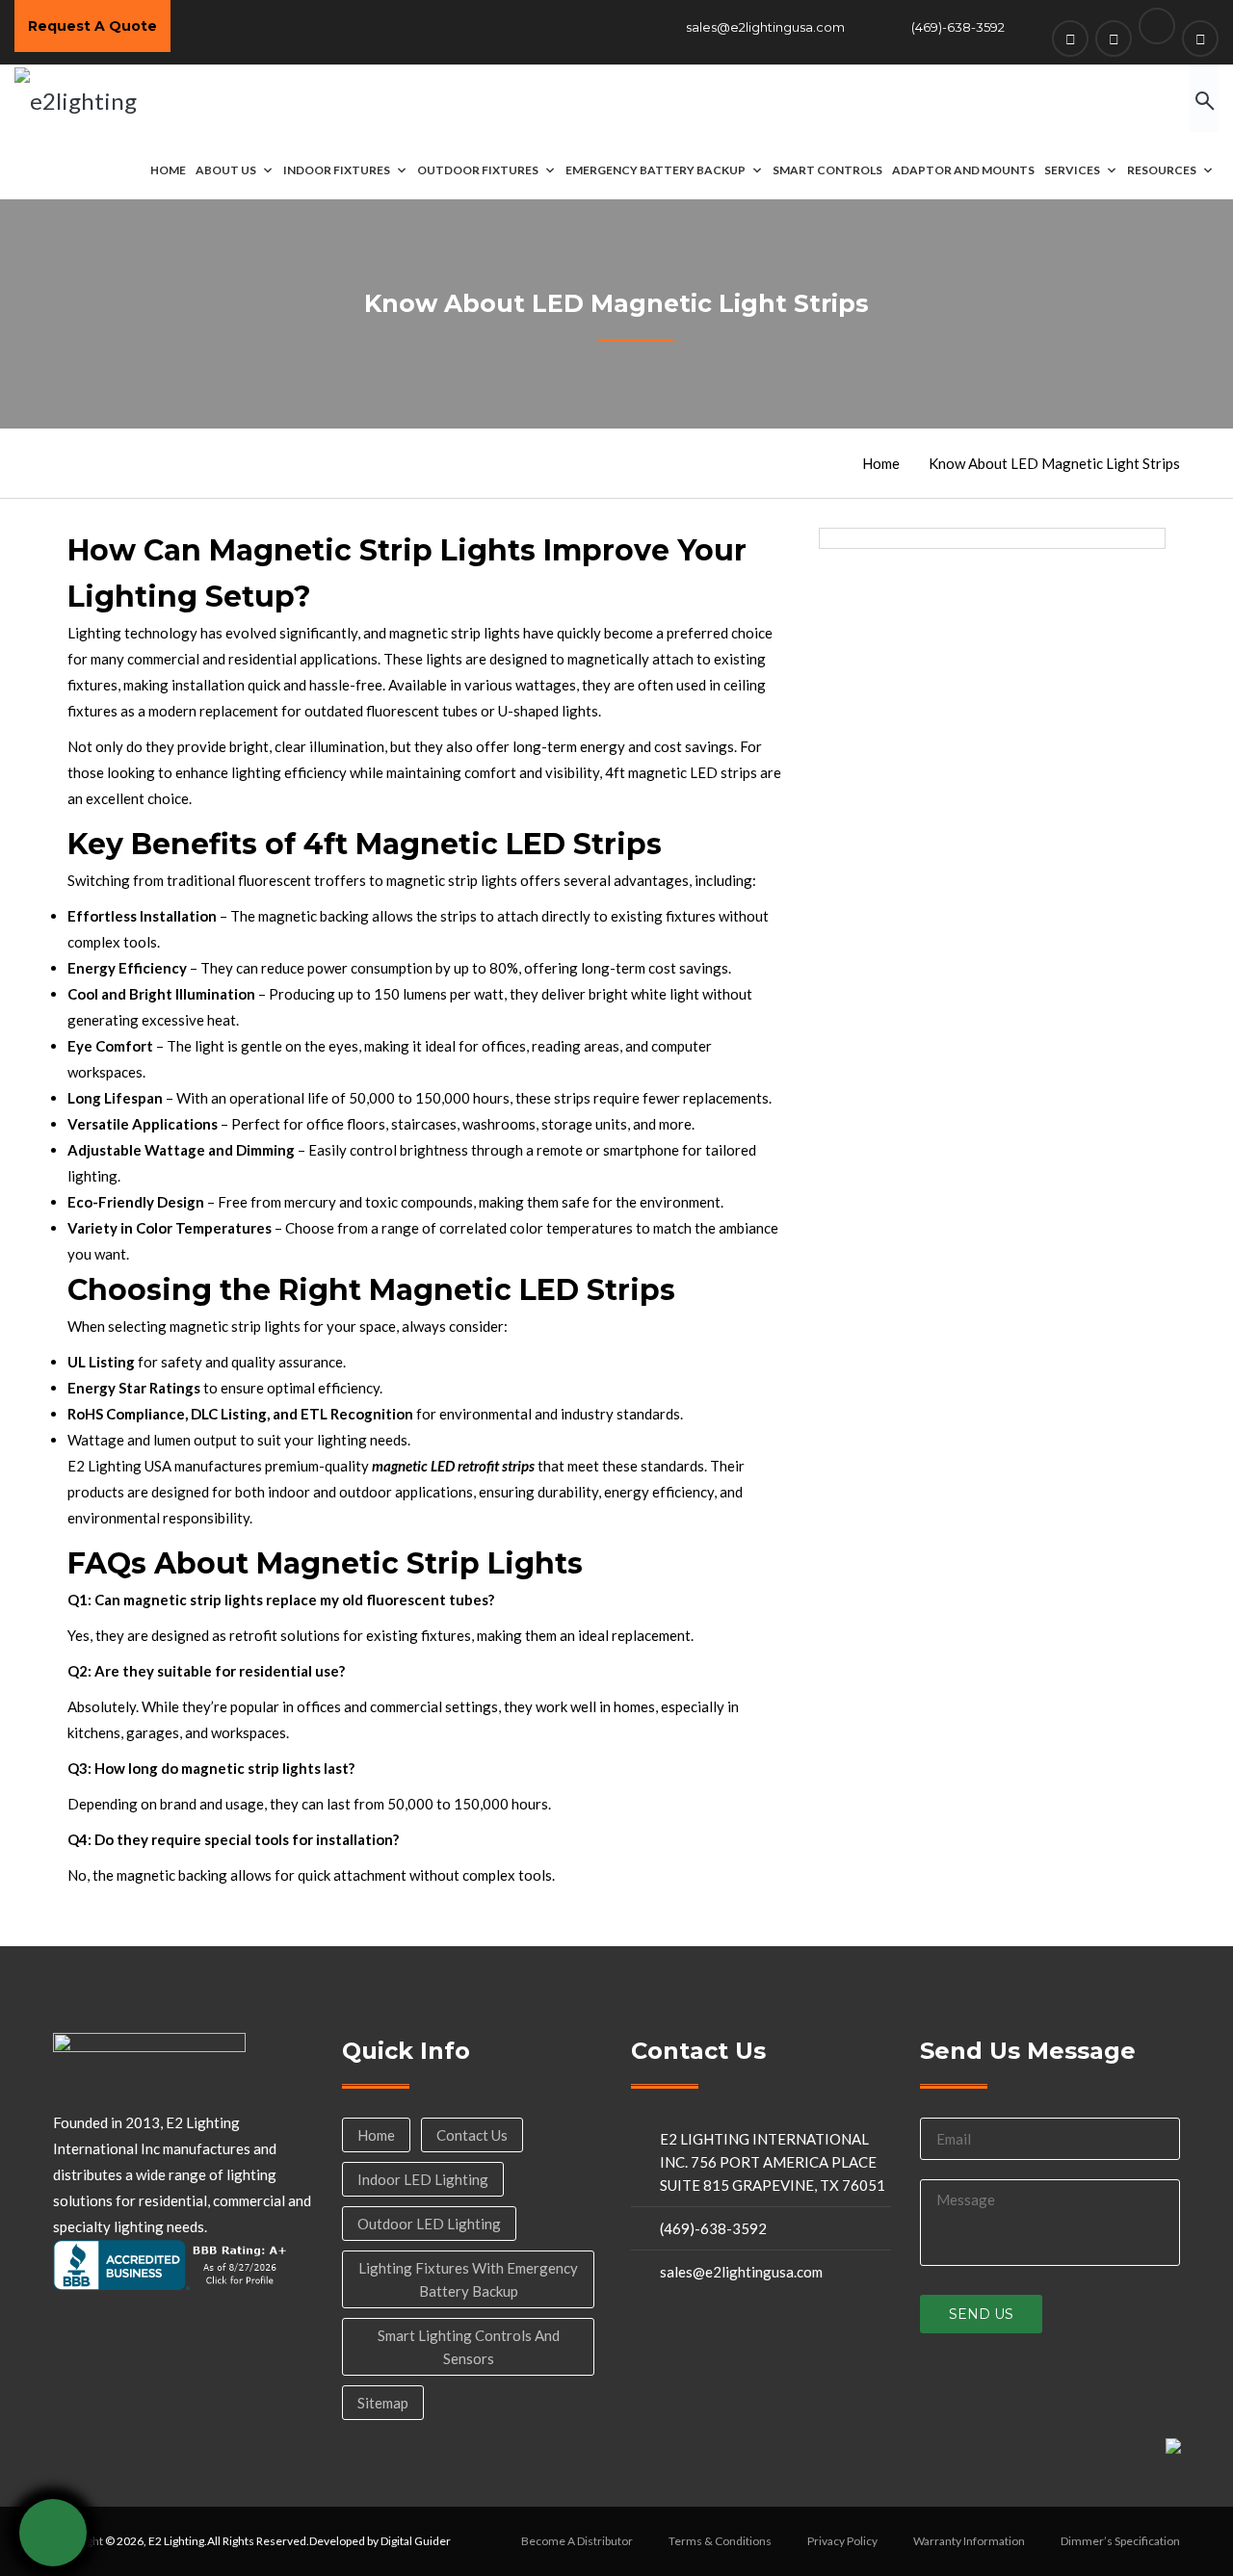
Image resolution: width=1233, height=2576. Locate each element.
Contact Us (472, 2135)
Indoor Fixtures (337, 170)
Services (1072, 170)
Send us (981, 2314)
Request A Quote (92, 26)
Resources (1162, 170)
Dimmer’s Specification (1120, 2541)
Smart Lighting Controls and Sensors (469, 2347)
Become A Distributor (577, 2541)
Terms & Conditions (720, 2541)
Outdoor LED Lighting (429, 2224)
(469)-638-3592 (958, 27)
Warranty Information (969, 2541)
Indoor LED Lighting (423, 2179)
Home (168, 170)
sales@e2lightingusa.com (765, 27)
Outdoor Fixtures (478, 170)
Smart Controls (827, 170)
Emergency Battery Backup (656, 170)
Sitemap (383, 2403)
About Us (226, 170)
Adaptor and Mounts (963, 170)
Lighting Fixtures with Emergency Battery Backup (468, 2279)
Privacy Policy (842, 2541)
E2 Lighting (176, 2541)
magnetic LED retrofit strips (453, 1466)
